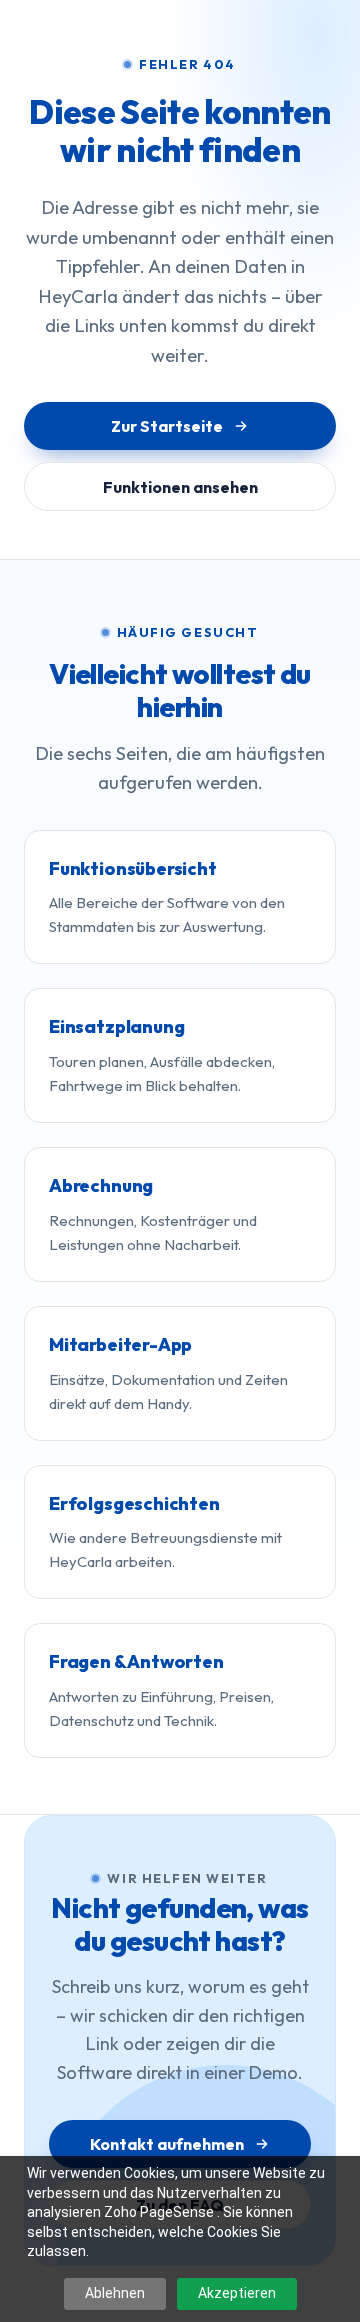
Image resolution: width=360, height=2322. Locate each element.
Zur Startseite (167, 426)
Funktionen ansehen (180, 487)
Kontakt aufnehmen (167, 2144)
